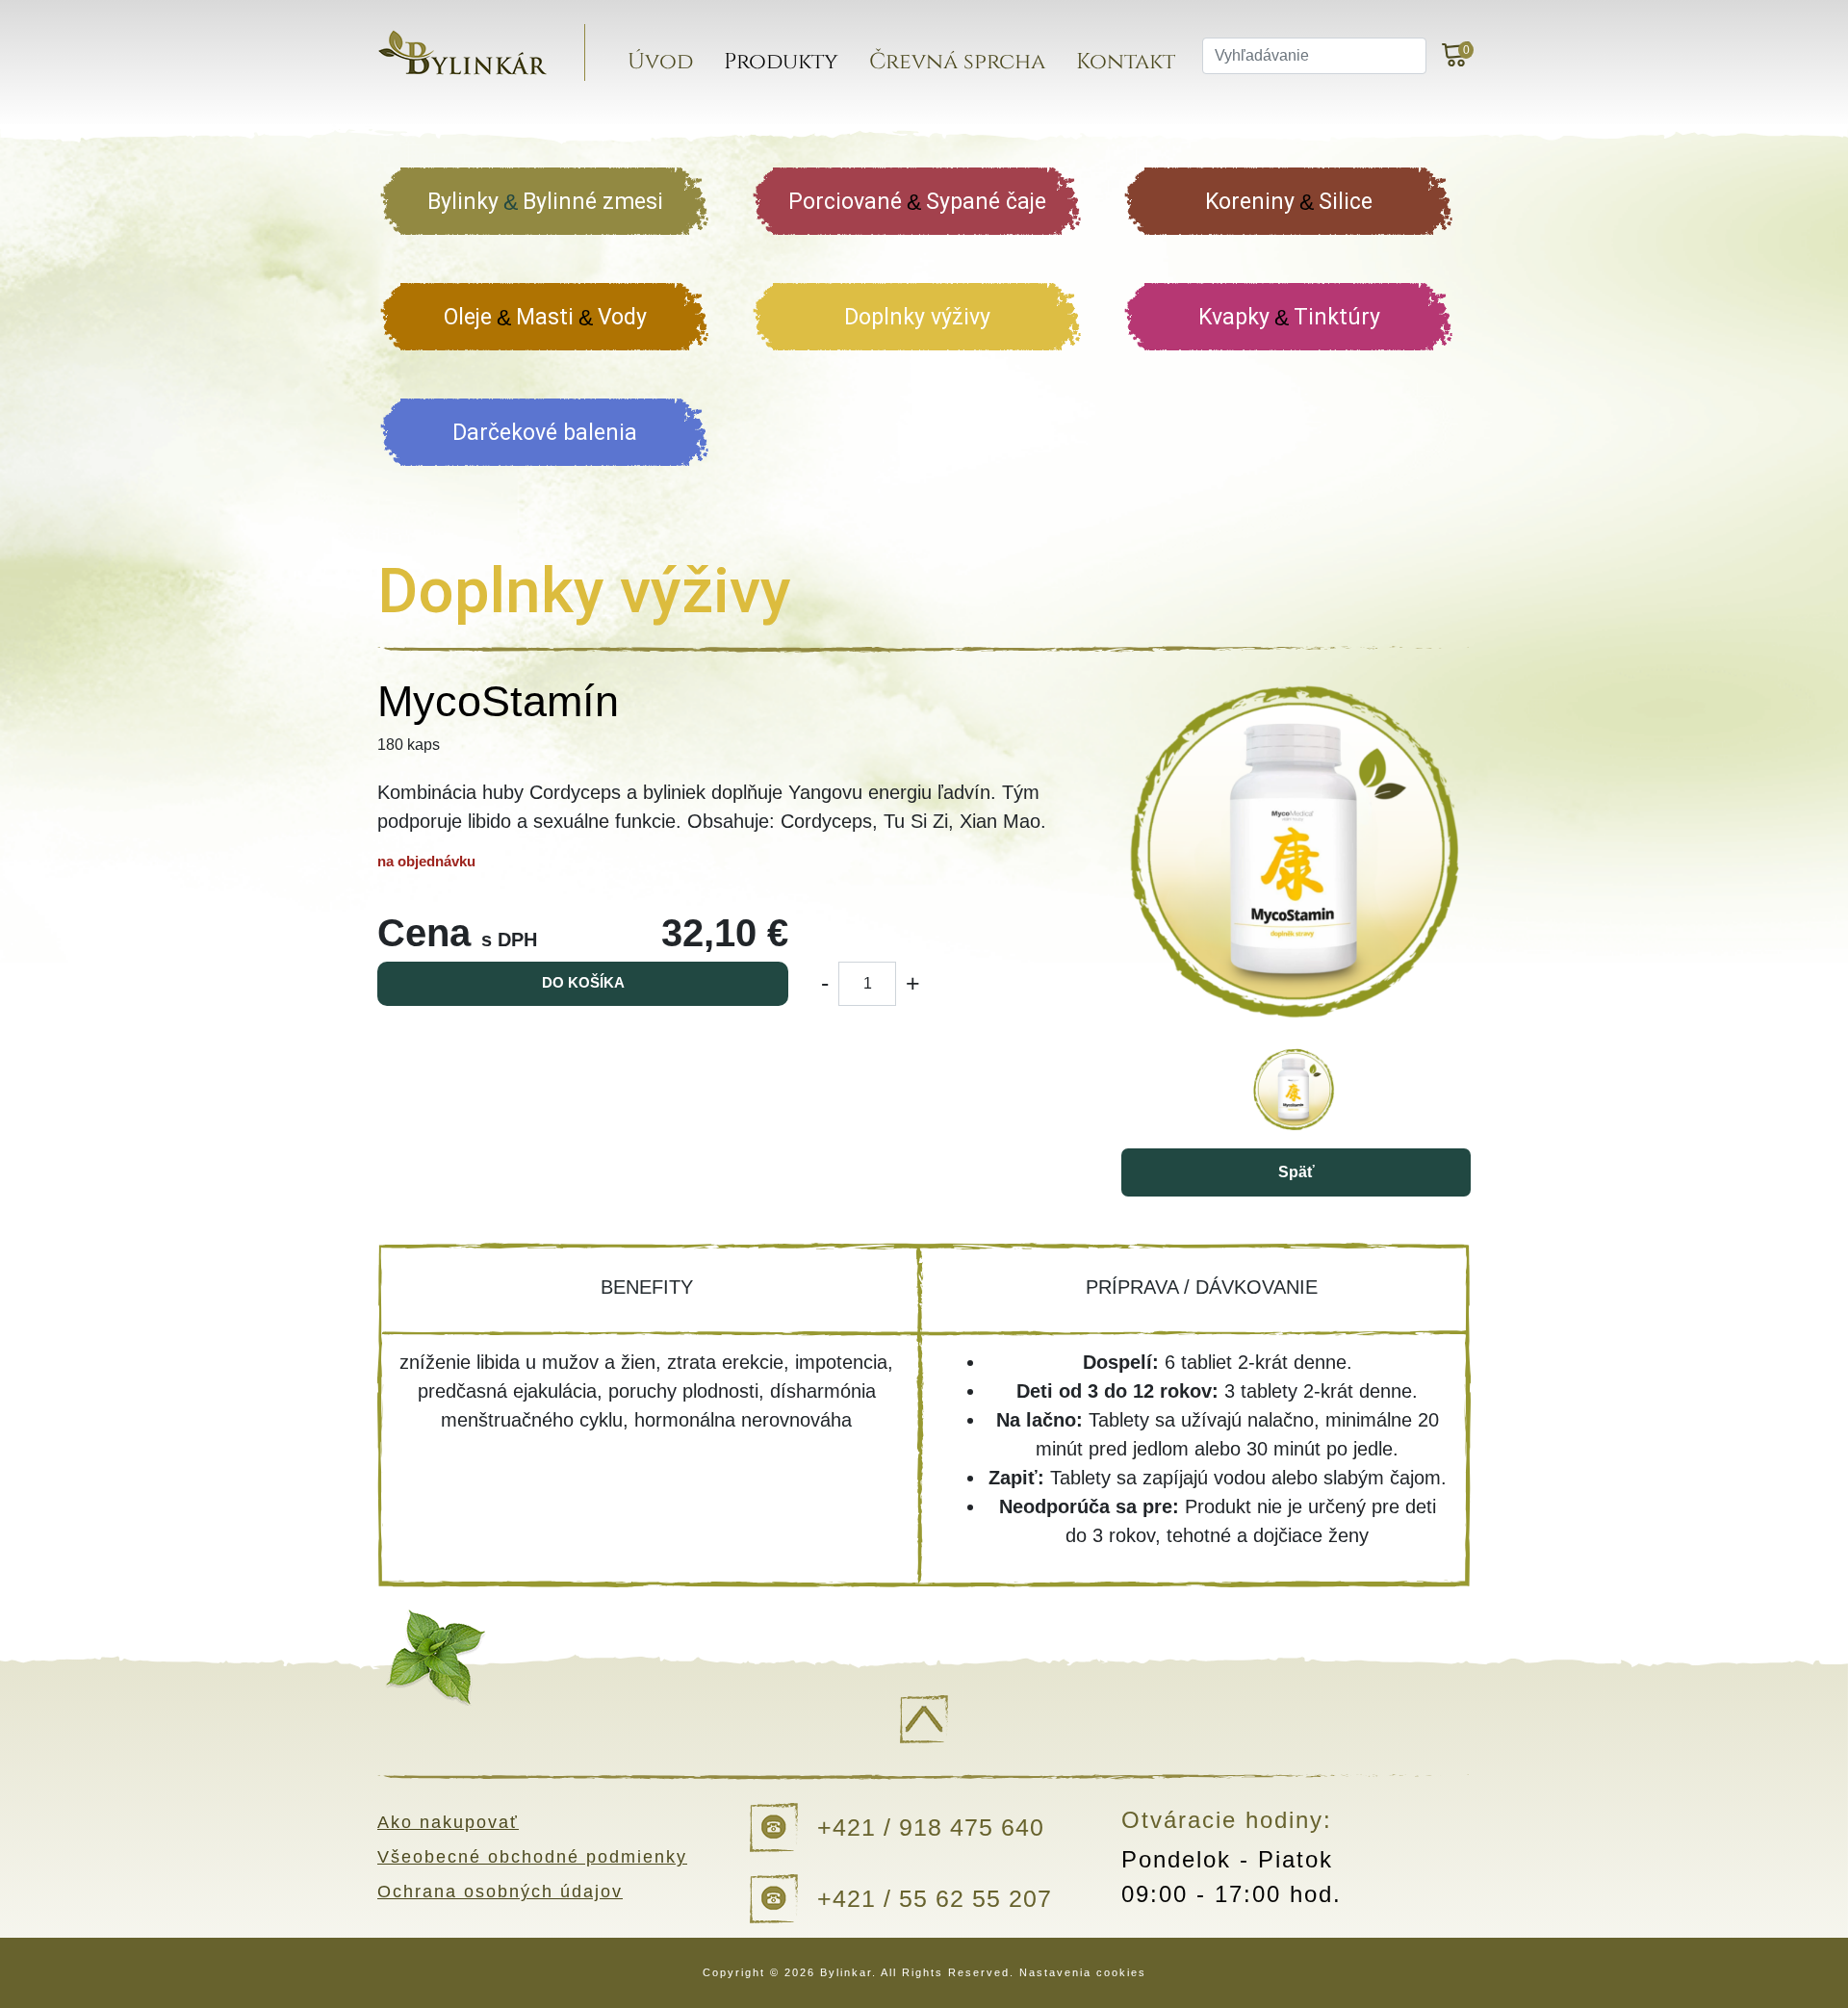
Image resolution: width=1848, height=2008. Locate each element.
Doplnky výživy (917, 317)
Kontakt (1126, 62)
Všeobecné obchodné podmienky (532, 1857)
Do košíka (583, 982)
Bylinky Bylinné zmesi (545, 202)
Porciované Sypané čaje (917, 202)
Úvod (660, 62)
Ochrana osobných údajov (500, 1892)
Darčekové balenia (545, 433)
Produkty (781, 62)
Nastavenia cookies (1083, 1972)
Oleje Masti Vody (545, 317)
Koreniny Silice (1289, 202)
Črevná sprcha (957, 62)
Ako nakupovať (448, 1822)
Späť (1296, 1172)
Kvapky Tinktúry (1289, 317)
